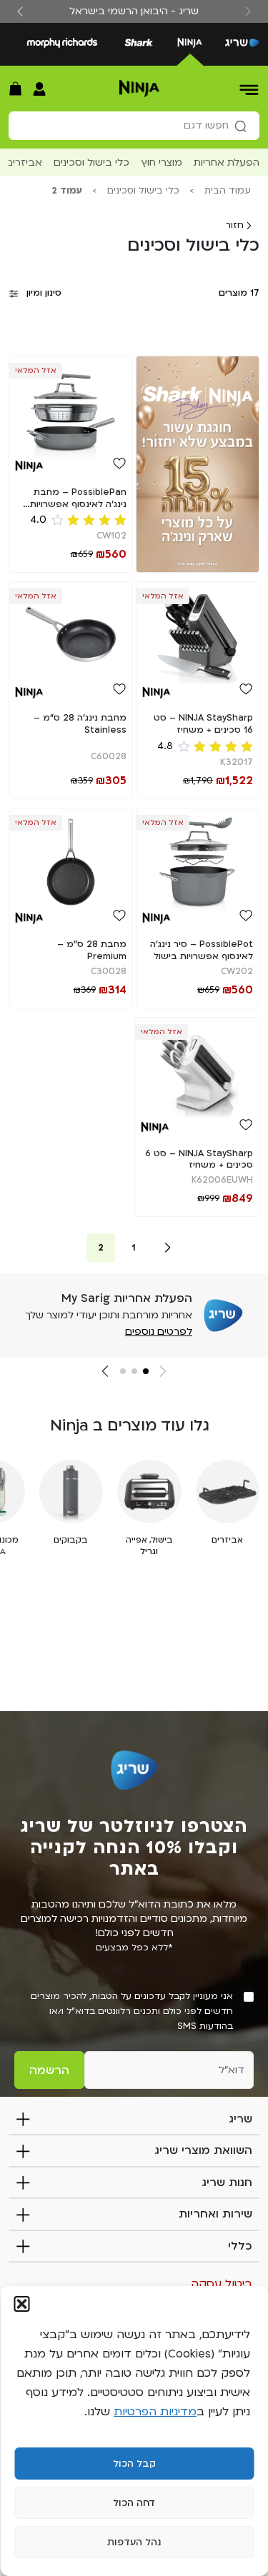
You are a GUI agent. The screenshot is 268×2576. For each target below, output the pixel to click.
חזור (236, 225)
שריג (240, 2119)
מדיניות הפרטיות (155, 2412)
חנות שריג (227, 2182)
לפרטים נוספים (159, 1332)
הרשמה (49, 2070)
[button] (21, 2304)
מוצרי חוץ (162, 162)
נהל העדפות (134, 2542)
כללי (240, 2246)
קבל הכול (134, 2464)
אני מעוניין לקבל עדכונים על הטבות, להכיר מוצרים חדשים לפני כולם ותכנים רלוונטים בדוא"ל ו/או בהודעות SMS (132, 2011)
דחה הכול (134, 2503)
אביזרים (24, 162)
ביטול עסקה (222, 2284)
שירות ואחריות (215, 2214)
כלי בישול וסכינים (91, 162)
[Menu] (250, 89)
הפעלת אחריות (227, 162)
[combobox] (134, 126)
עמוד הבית (228, 191)
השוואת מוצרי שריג (203, 2150)
